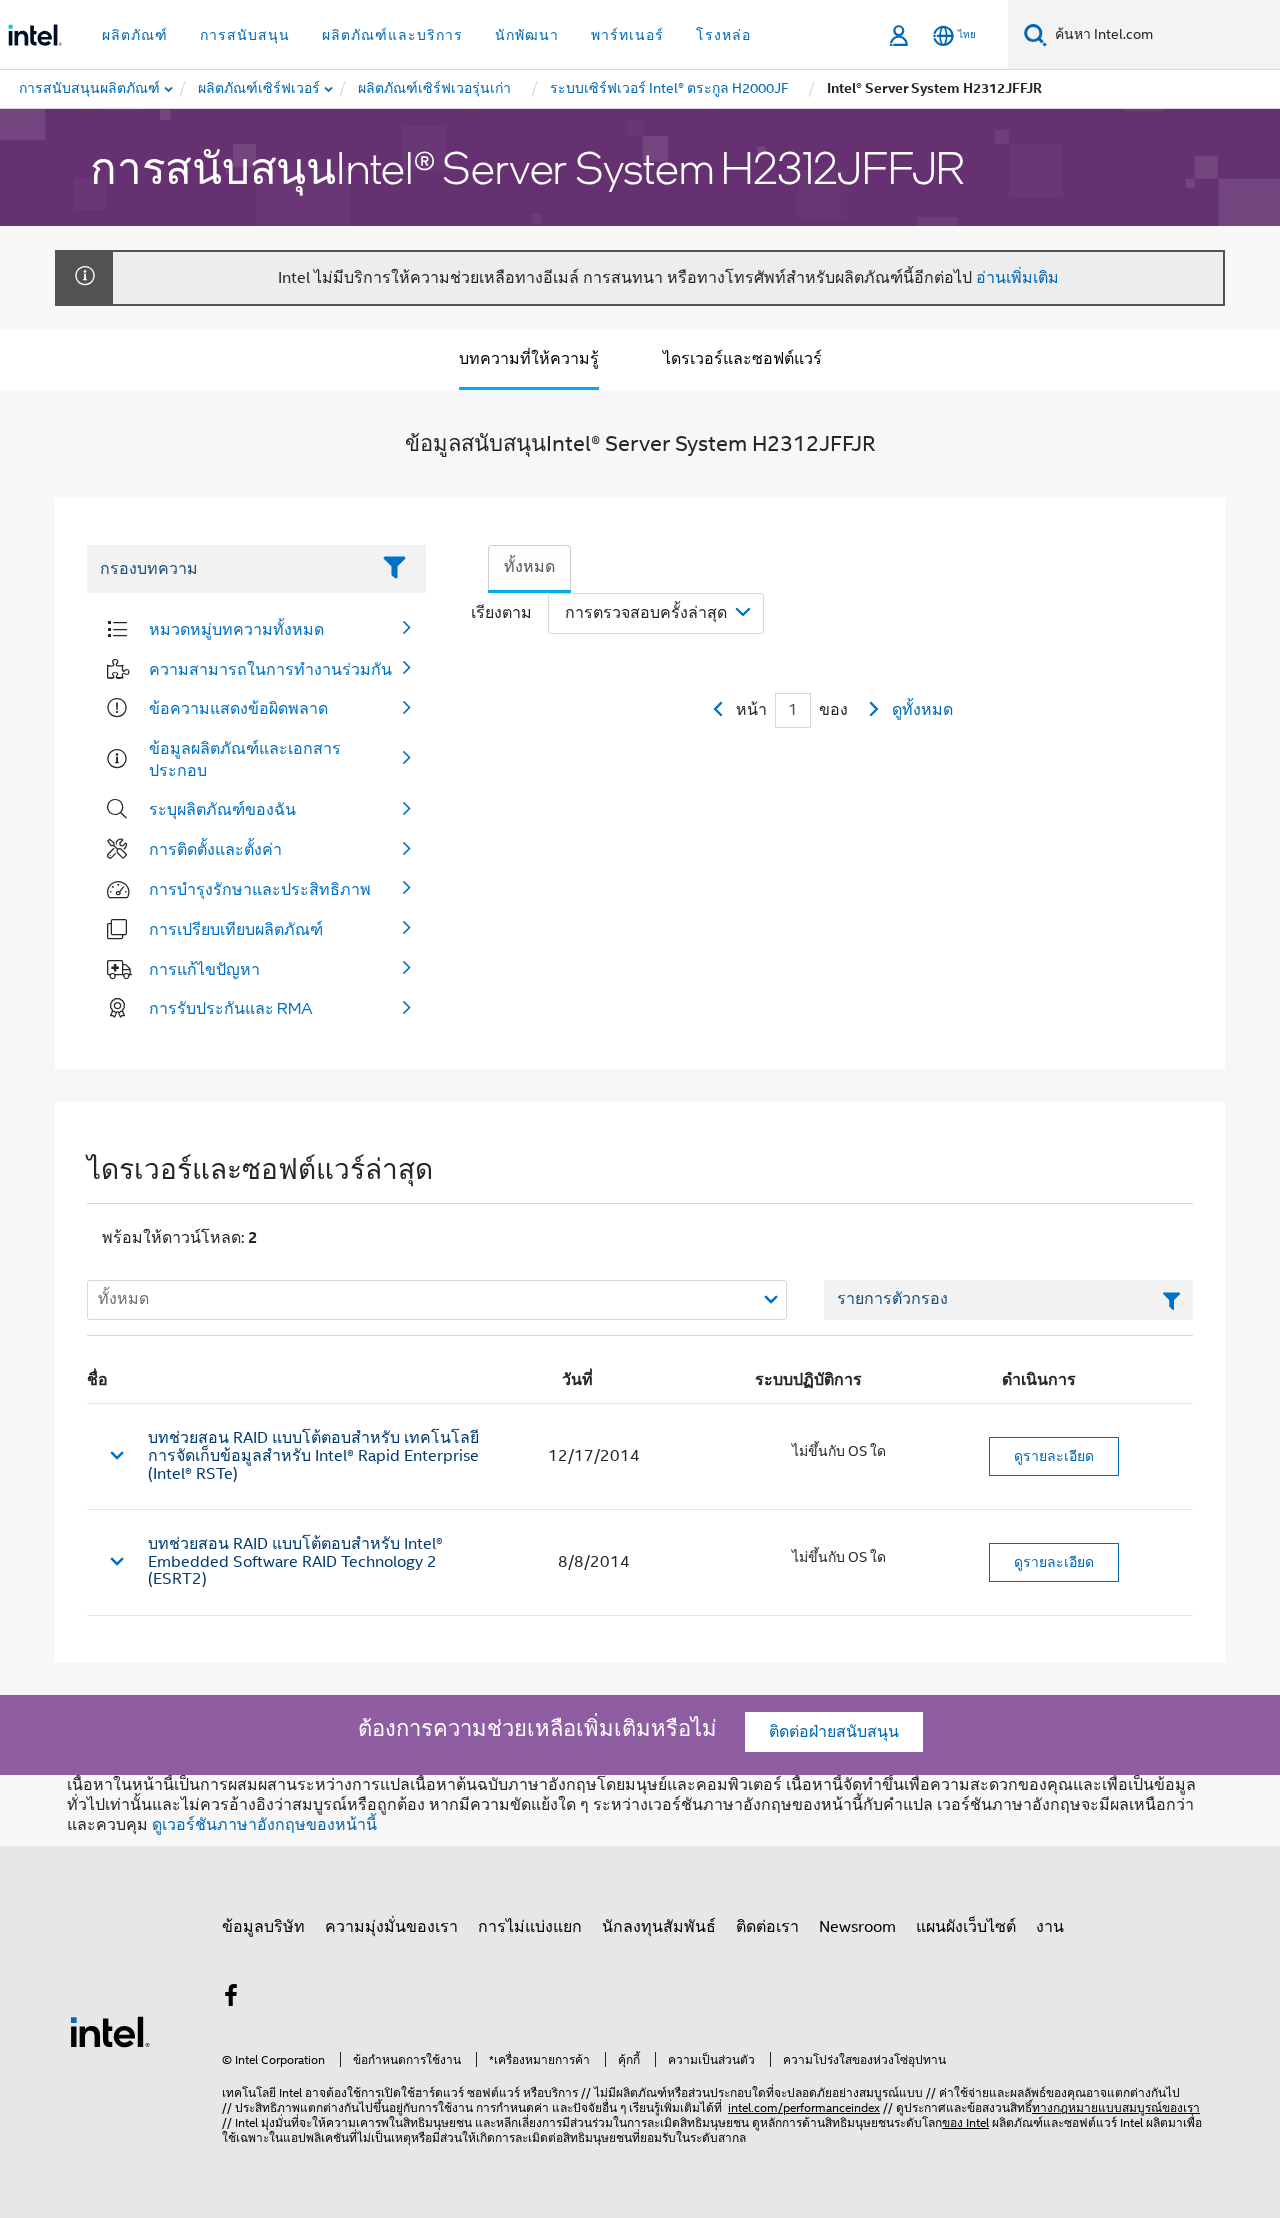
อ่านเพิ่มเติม (1017, 278)
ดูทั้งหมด (922, 710)
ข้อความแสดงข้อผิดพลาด (238, 708)
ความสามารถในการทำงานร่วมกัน (270, 669)
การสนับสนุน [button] (245, 35)
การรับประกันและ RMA (231, 1008)
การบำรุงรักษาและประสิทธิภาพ (260, 889)
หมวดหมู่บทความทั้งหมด (236, 629)
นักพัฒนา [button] (527, 35)
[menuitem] (260, 89)
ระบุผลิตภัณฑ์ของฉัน (222, 809)
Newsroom (857, 1927)
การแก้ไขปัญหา (204, 969)
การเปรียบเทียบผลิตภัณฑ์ (236, 929)
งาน (1050, 1927)
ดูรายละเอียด (1054, 1456)
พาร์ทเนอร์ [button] (627, 35)
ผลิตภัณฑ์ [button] (135, 35)
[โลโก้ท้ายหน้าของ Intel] (110, 2031)
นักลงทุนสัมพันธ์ (659, 1927)
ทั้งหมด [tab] (529, 567)
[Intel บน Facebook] (231, 1999)
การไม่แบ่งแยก (530, 1927)
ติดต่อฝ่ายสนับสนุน (834, 1732)
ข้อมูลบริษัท (263, 1927)
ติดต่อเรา (767, 1927)
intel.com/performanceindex (804, 2107)
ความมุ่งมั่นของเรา (391, 1927)
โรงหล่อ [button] (723, 35)
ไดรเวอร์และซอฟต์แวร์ (742, 359)
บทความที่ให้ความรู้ (529, 359)
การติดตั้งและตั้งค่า (215, 849)
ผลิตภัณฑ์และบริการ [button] (392, 35)
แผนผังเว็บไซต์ (966, 1927)
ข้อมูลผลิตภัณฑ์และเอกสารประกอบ (245, 759)
